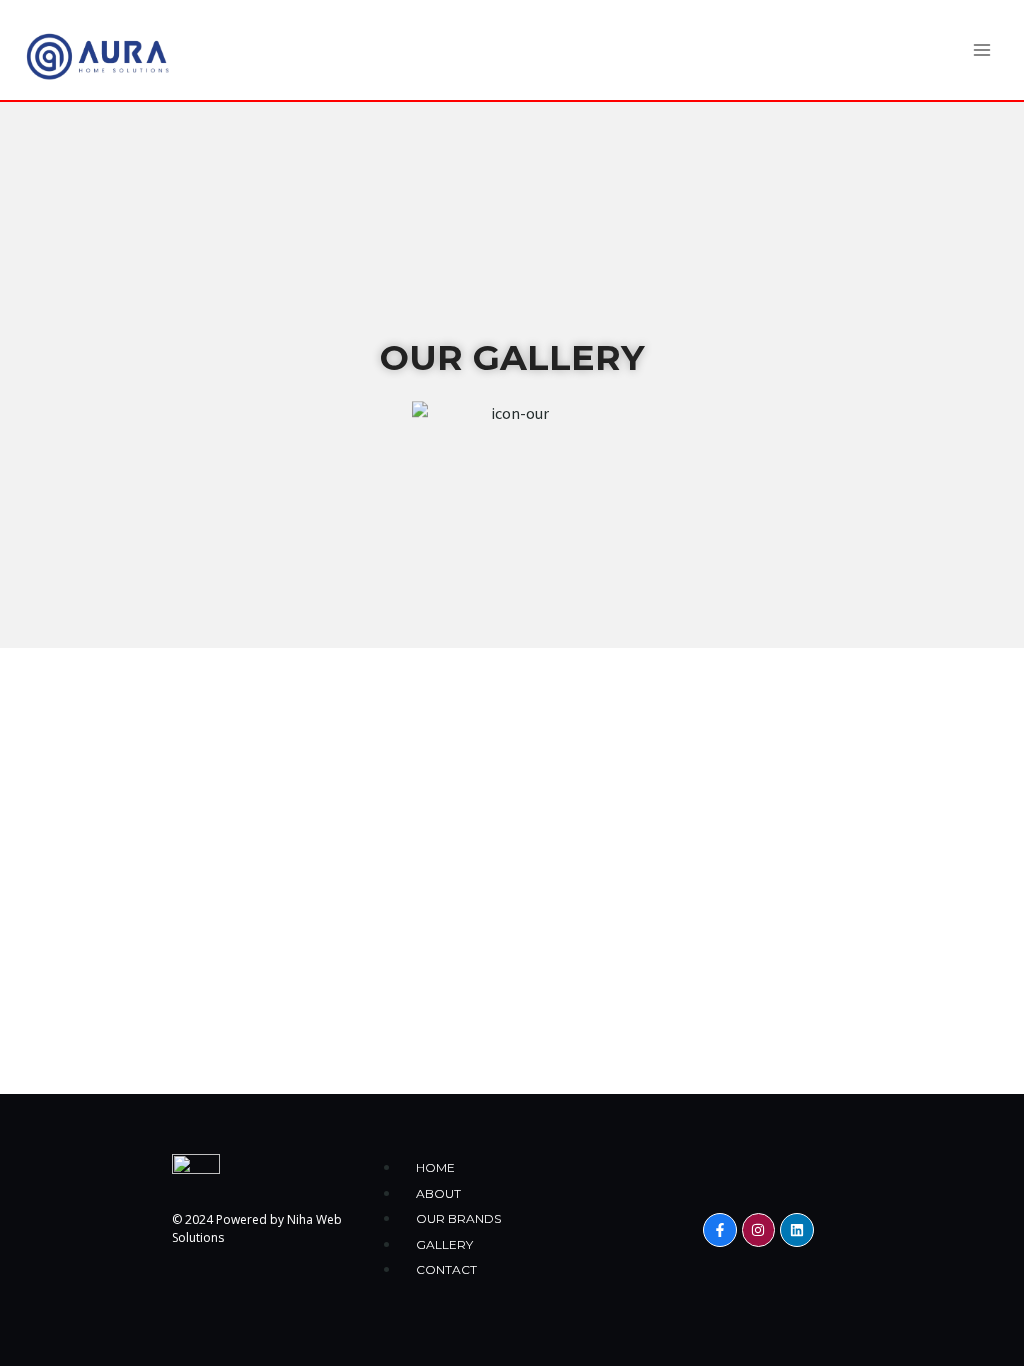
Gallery (444, 1244)
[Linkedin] (797, 1230)
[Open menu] (981, 49)
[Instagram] (759, 1230)
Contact (446, 1269)
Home (435, 1167)
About (438, 1193)
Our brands (458, 1218)
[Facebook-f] (720, 1230)
